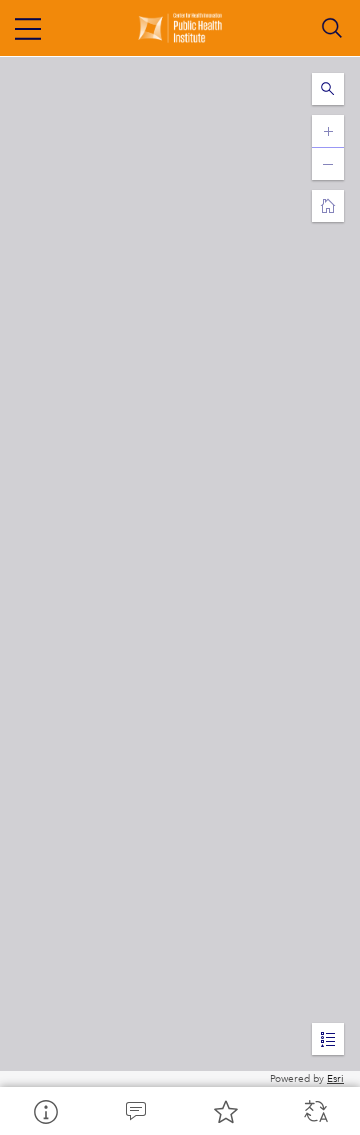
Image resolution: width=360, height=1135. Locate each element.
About (45, 1111)
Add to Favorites (225, 1111)
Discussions (135, 1111)
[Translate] (315, 1111)
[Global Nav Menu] (28, 28)
